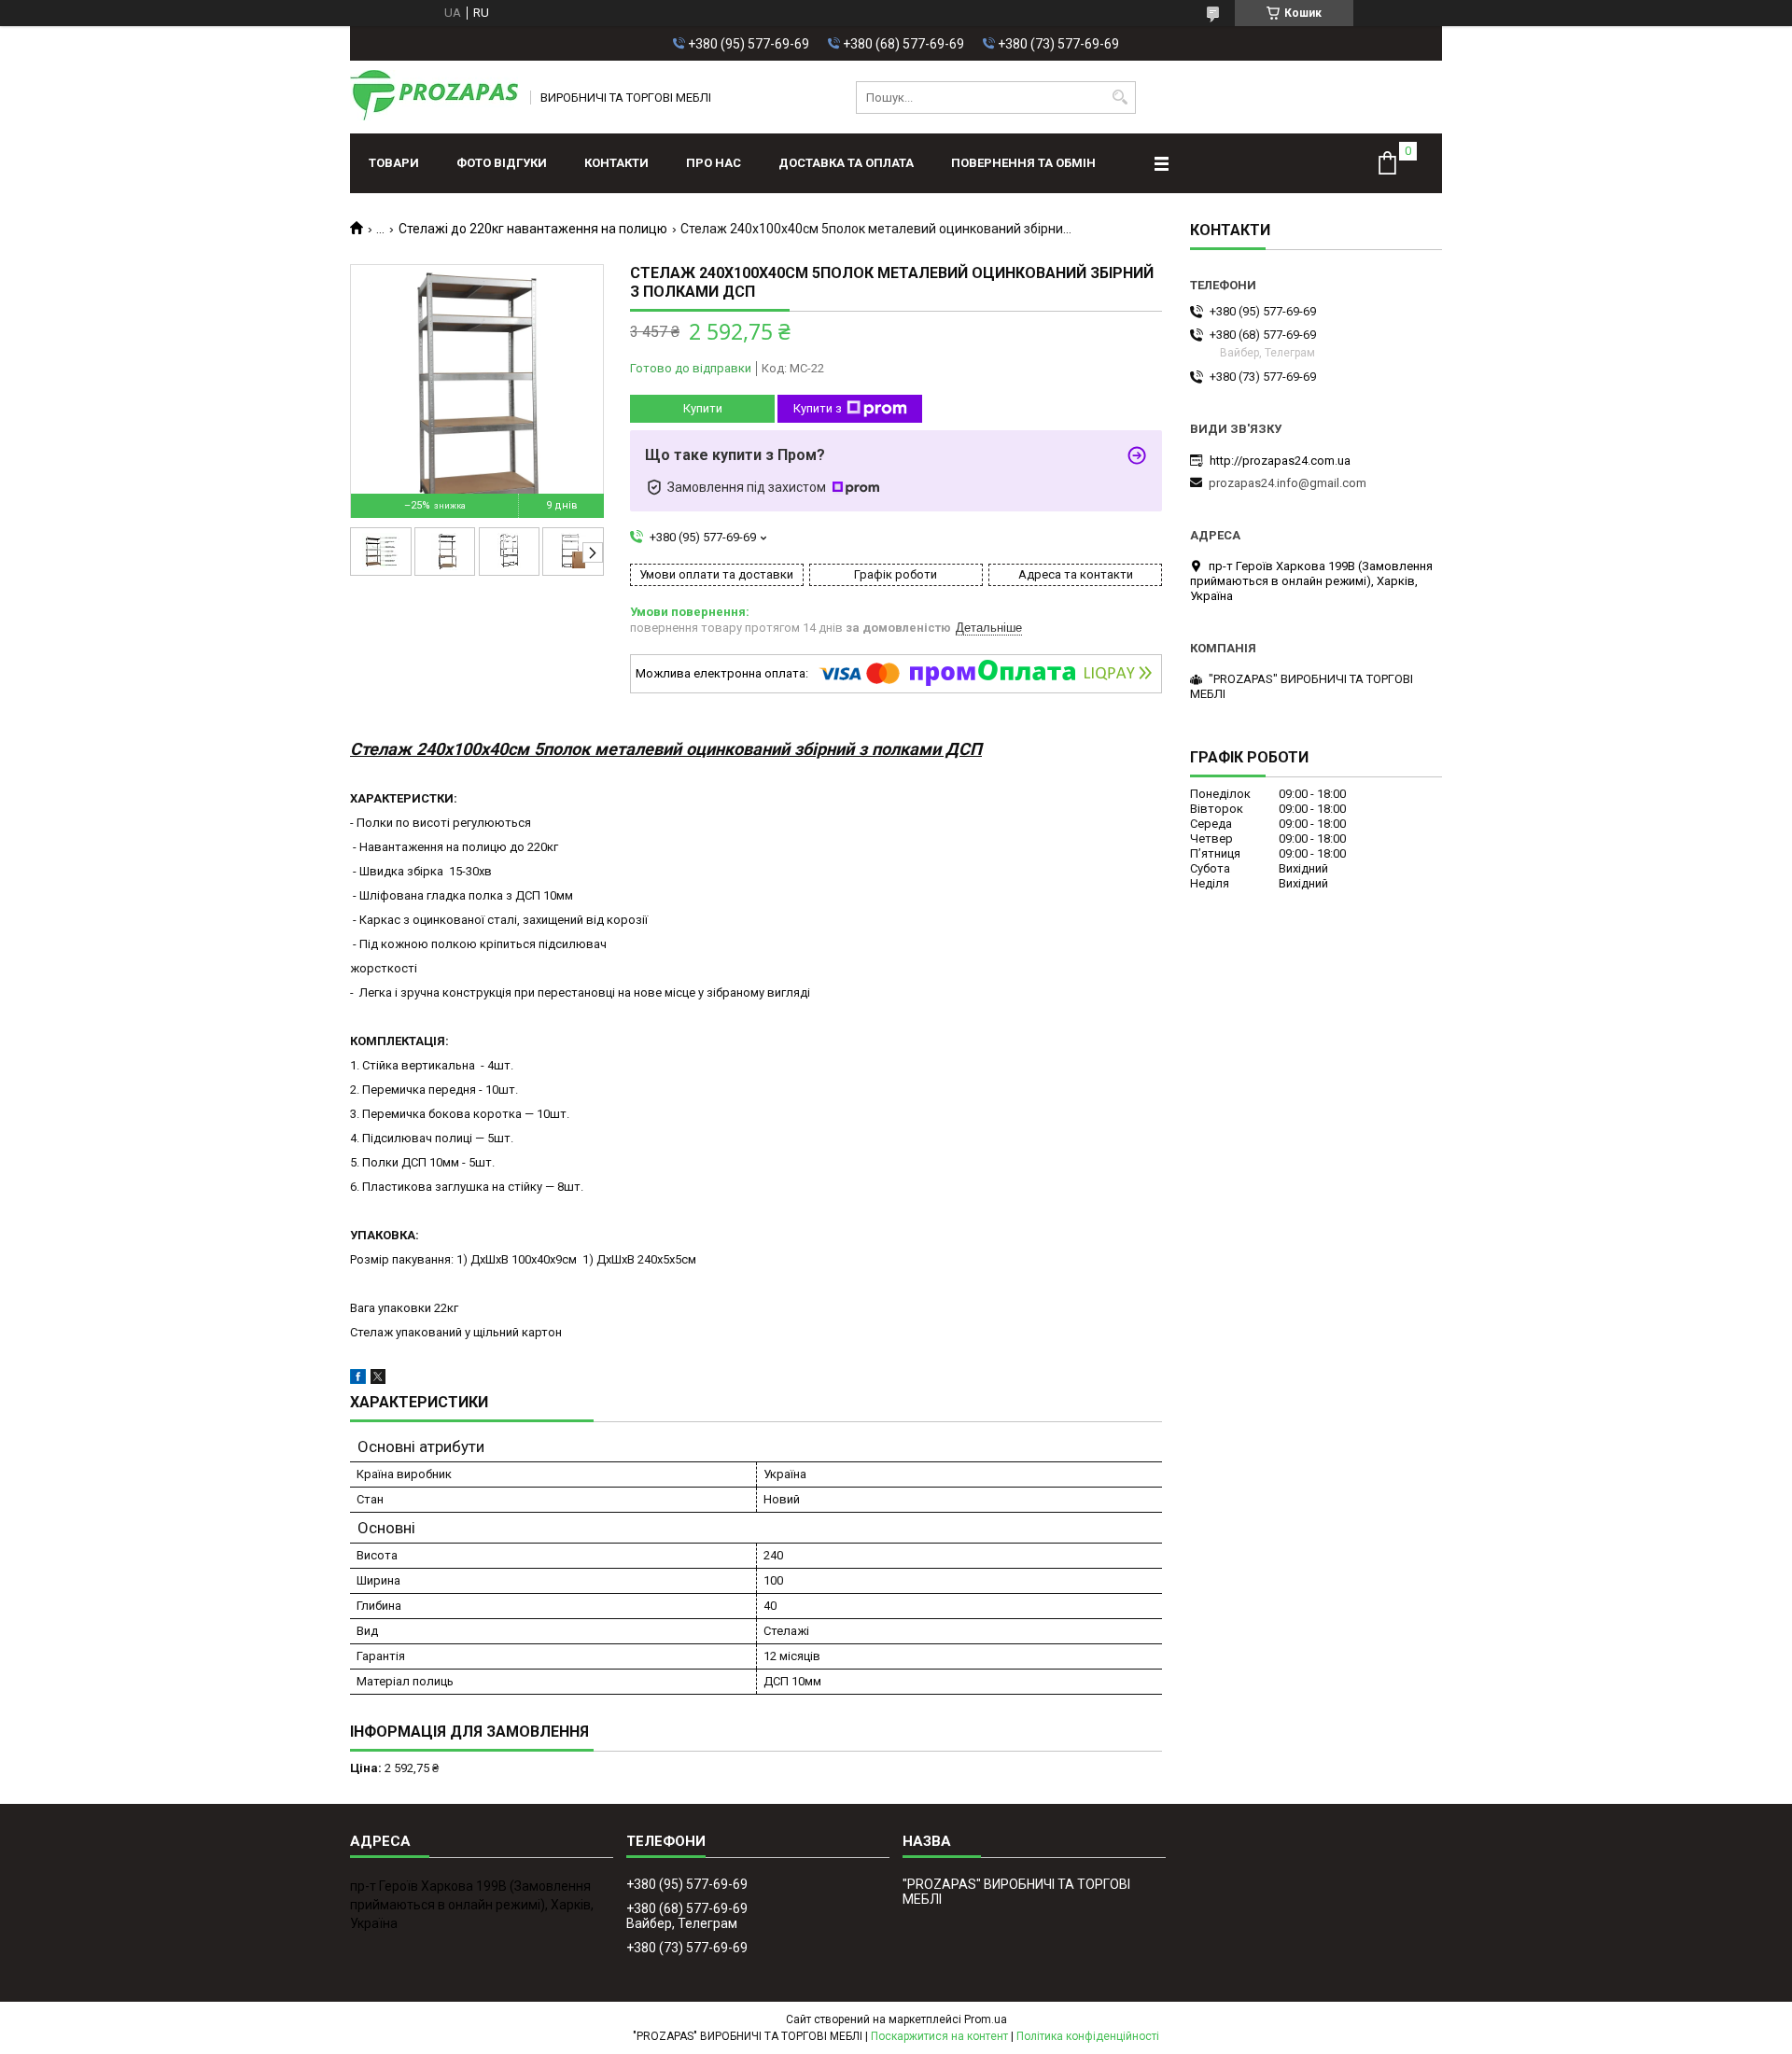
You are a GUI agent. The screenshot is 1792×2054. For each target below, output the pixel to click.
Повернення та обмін (1023, 163)
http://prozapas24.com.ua (1280, 461)
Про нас (714, 163)
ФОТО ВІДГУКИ (502, 163)
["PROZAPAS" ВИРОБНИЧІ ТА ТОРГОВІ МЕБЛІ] (434, 97)
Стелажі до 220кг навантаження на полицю (533, 229)
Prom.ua (986, 2019)
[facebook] (358, 1380)
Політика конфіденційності (1088, 2036)
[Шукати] (1120, 98)
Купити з (818, 408)
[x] (378, 1380)
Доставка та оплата (846, 163)
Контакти (616, 163)
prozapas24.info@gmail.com (1288, 483)
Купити (703, 408)
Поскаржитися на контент (939, 2036)
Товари (394, 163)
